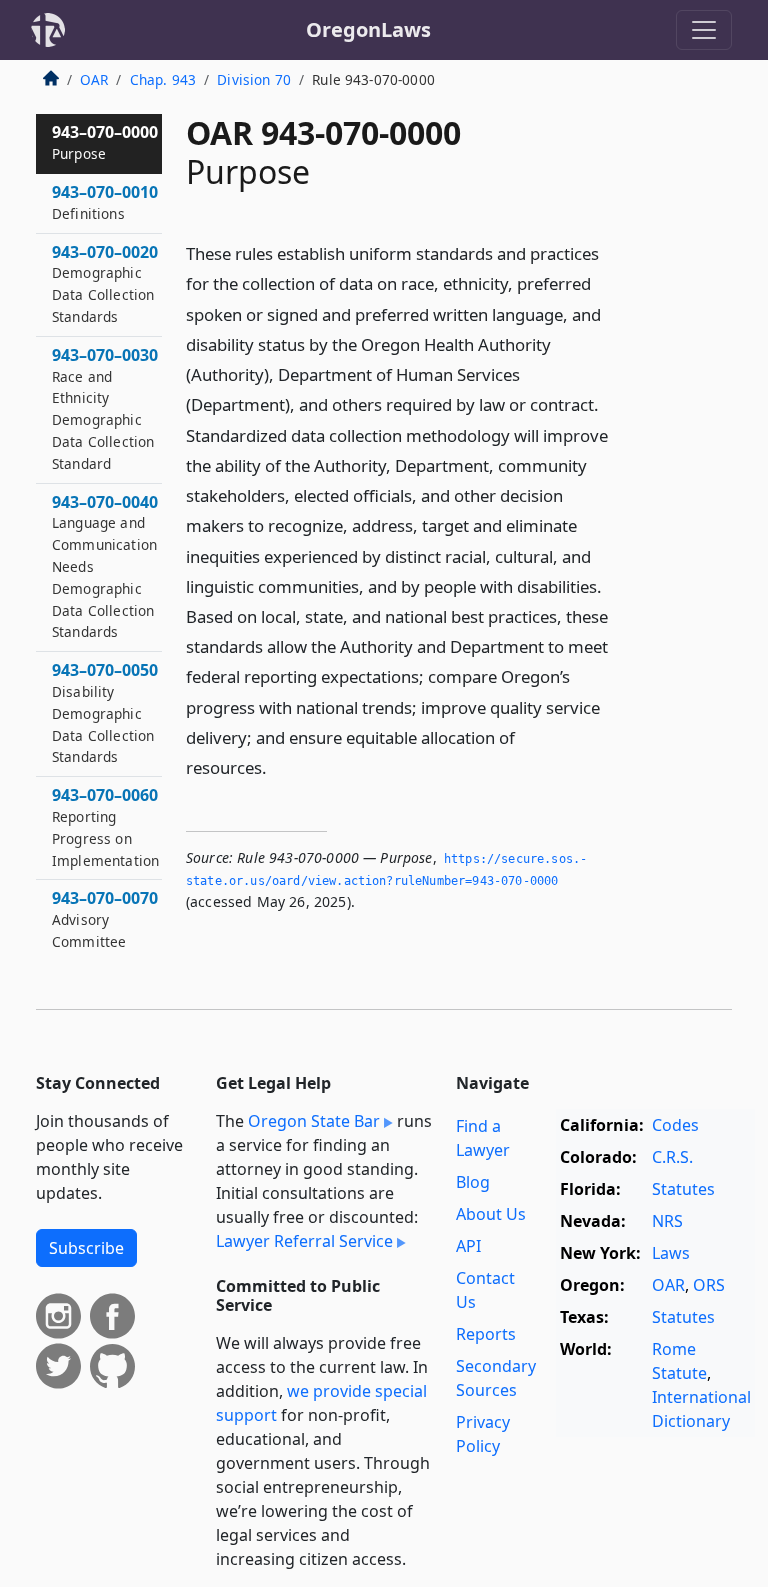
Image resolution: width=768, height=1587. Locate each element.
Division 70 (254, 79)
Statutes (683, 1189)
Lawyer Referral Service (304, 1241)
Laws (671, 1253)
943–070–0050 (105, 712)
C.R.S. (672, 1157)
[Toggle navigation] (704, 30)
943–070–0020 (105, 283)
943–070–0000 (105, 142)
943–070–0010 (105, 202)
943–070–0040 (105, 566)
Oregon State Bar (314, 1121)
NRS (667, 1221)
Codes (675, 1125)
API (468, 1246)
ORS (709, 1285)
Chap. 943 (163, 79)
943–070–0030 (105, 408)
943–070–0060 (105, 826)
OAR (94, 79)
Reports (486, 1334)
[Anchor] (278, 766)
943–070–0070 (105, 919)
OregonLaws (368, 29)
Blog (473, 1182)
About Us (491, 1214)
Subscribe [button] (86, 1248)
